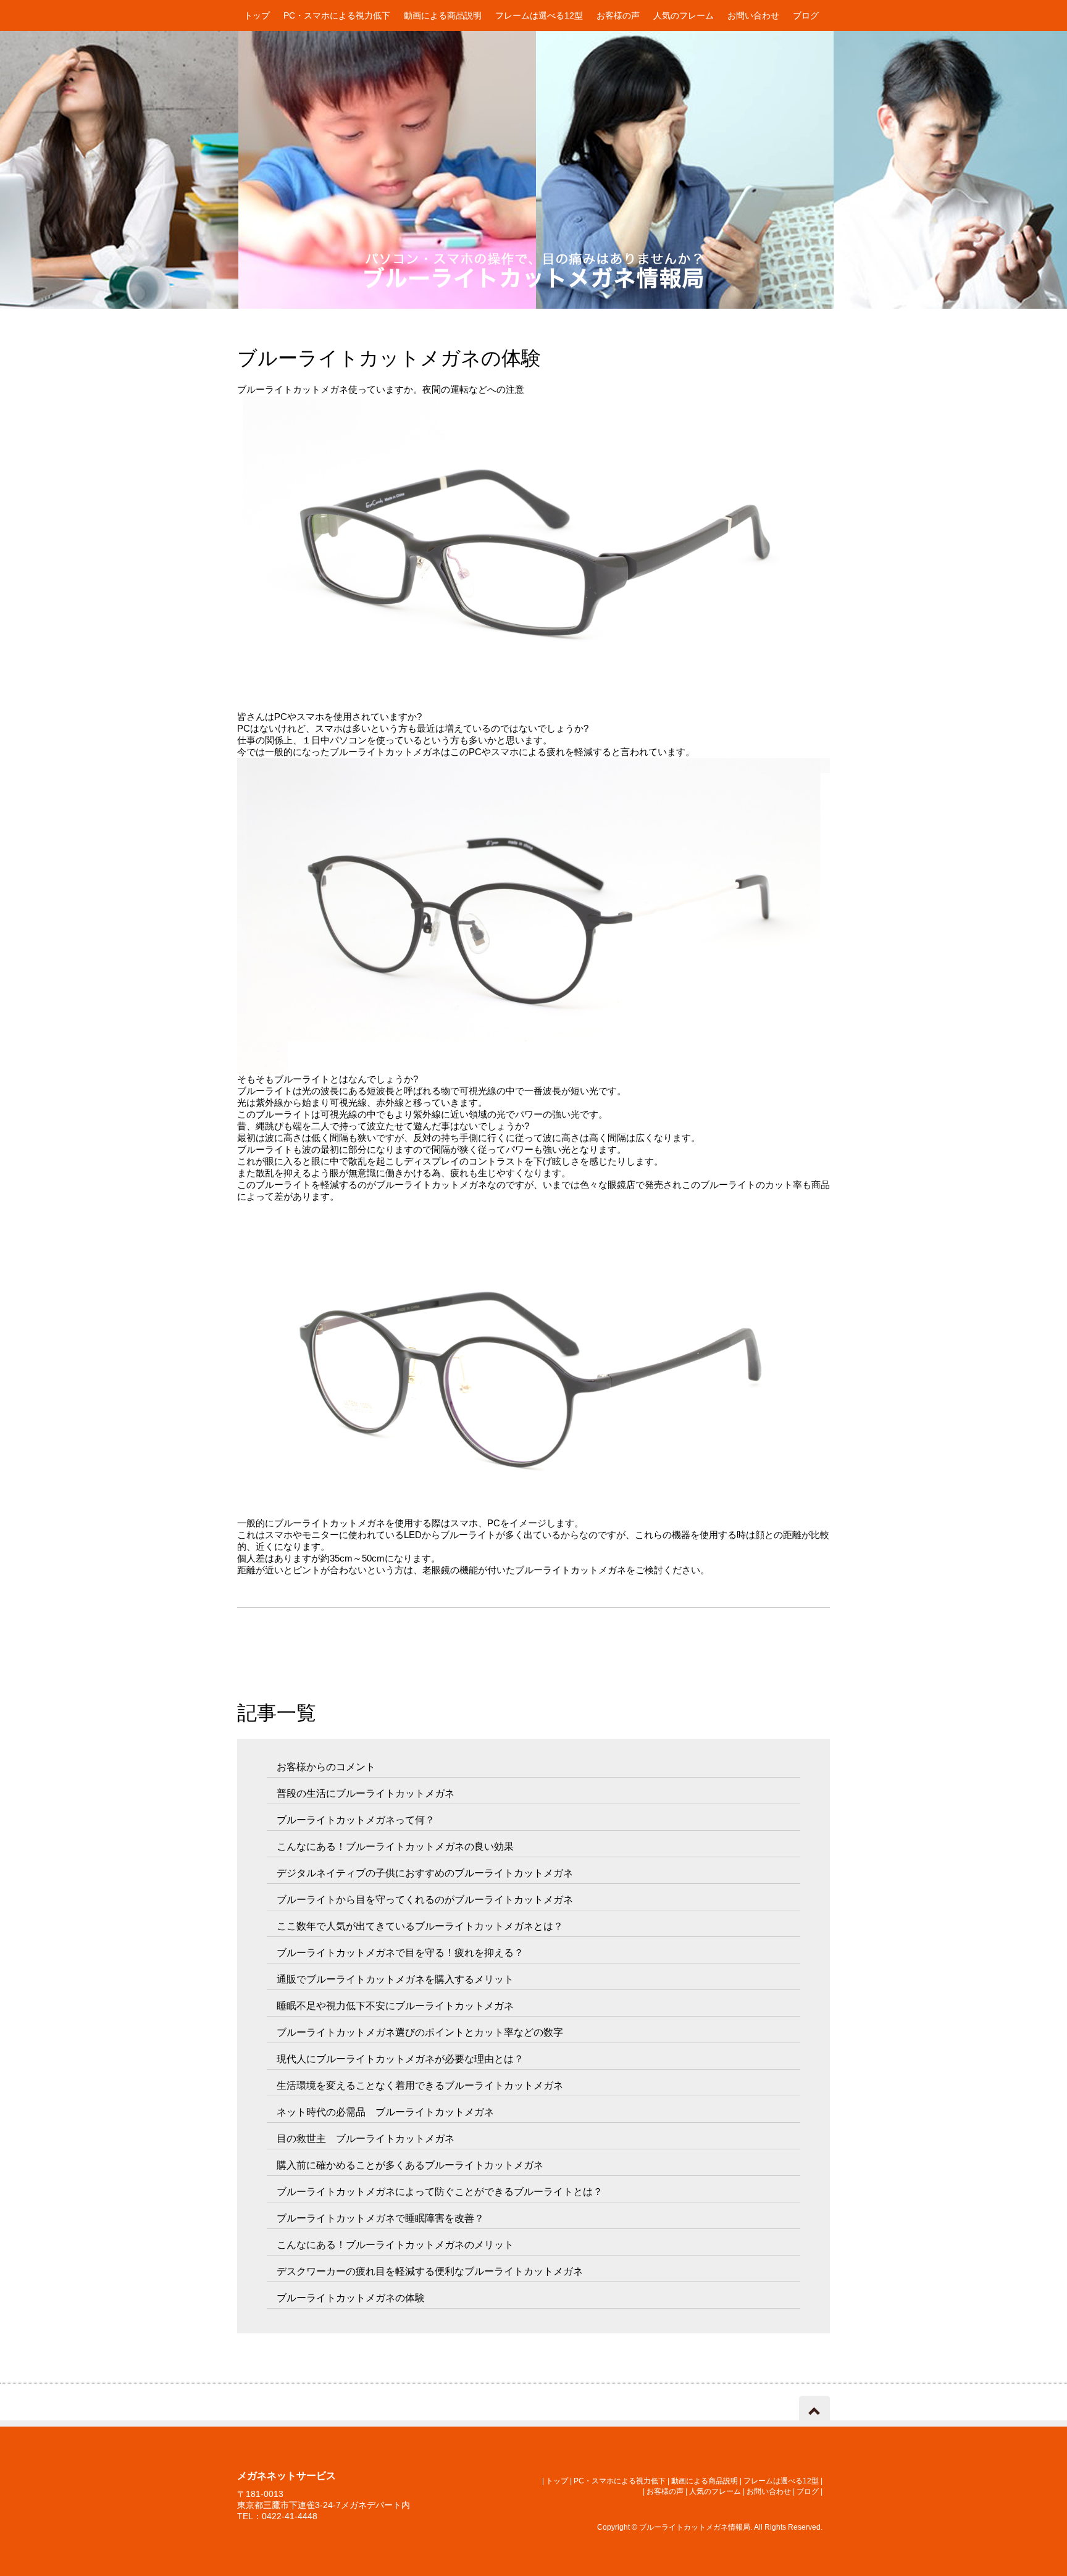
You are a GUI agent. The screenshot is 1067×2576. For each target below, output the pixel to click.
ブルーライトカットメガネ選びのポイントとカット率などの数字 (420, 2032)
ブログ (806, 15)
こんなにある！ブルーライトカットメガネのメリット (395, 2245)
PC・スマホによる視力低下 (337, 15)
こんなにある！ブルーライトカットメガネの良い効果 (395, 1846)
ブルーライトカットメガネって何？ (356, 1820)
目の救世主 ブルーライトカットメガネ (366, 2139)
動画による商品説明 (443, 15)
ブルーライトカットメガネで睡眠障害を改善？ (380, 2218)
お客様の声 (618, 15)
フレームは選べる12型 (539, 15)
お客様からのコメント (326, 1767)
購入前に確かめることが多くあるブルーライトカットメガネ (410, 2165)
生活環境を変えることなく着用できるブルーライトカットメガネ (420, 2085)
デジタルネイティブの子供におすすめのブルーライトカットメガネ (425, 1873)
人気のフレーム (684, 15)
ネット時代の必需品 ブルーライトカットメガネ (385, 2112)
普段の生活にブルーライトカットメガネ (366, 1793)
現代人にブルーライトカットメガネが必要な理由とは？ (400, 2059)
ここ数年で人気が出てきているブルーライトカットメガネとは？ (420, 1926)
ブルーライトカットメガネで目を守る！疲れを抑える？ (400, 1953)
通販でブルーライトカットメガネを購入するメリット (395, 1979)
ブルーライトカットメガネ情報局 (695, 2527)
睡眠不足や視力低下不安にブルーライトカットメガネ (395, 2006)
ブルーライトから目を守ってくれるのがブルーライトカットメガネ (425, 1900)
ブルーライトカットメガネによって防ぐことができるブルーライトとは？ (440, 2192)
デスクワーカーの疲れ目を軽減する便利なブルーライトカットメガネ (430, 2271)
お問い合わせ (753, 15)
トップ (257, 15)
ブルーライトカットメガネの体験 (351, 2298)
